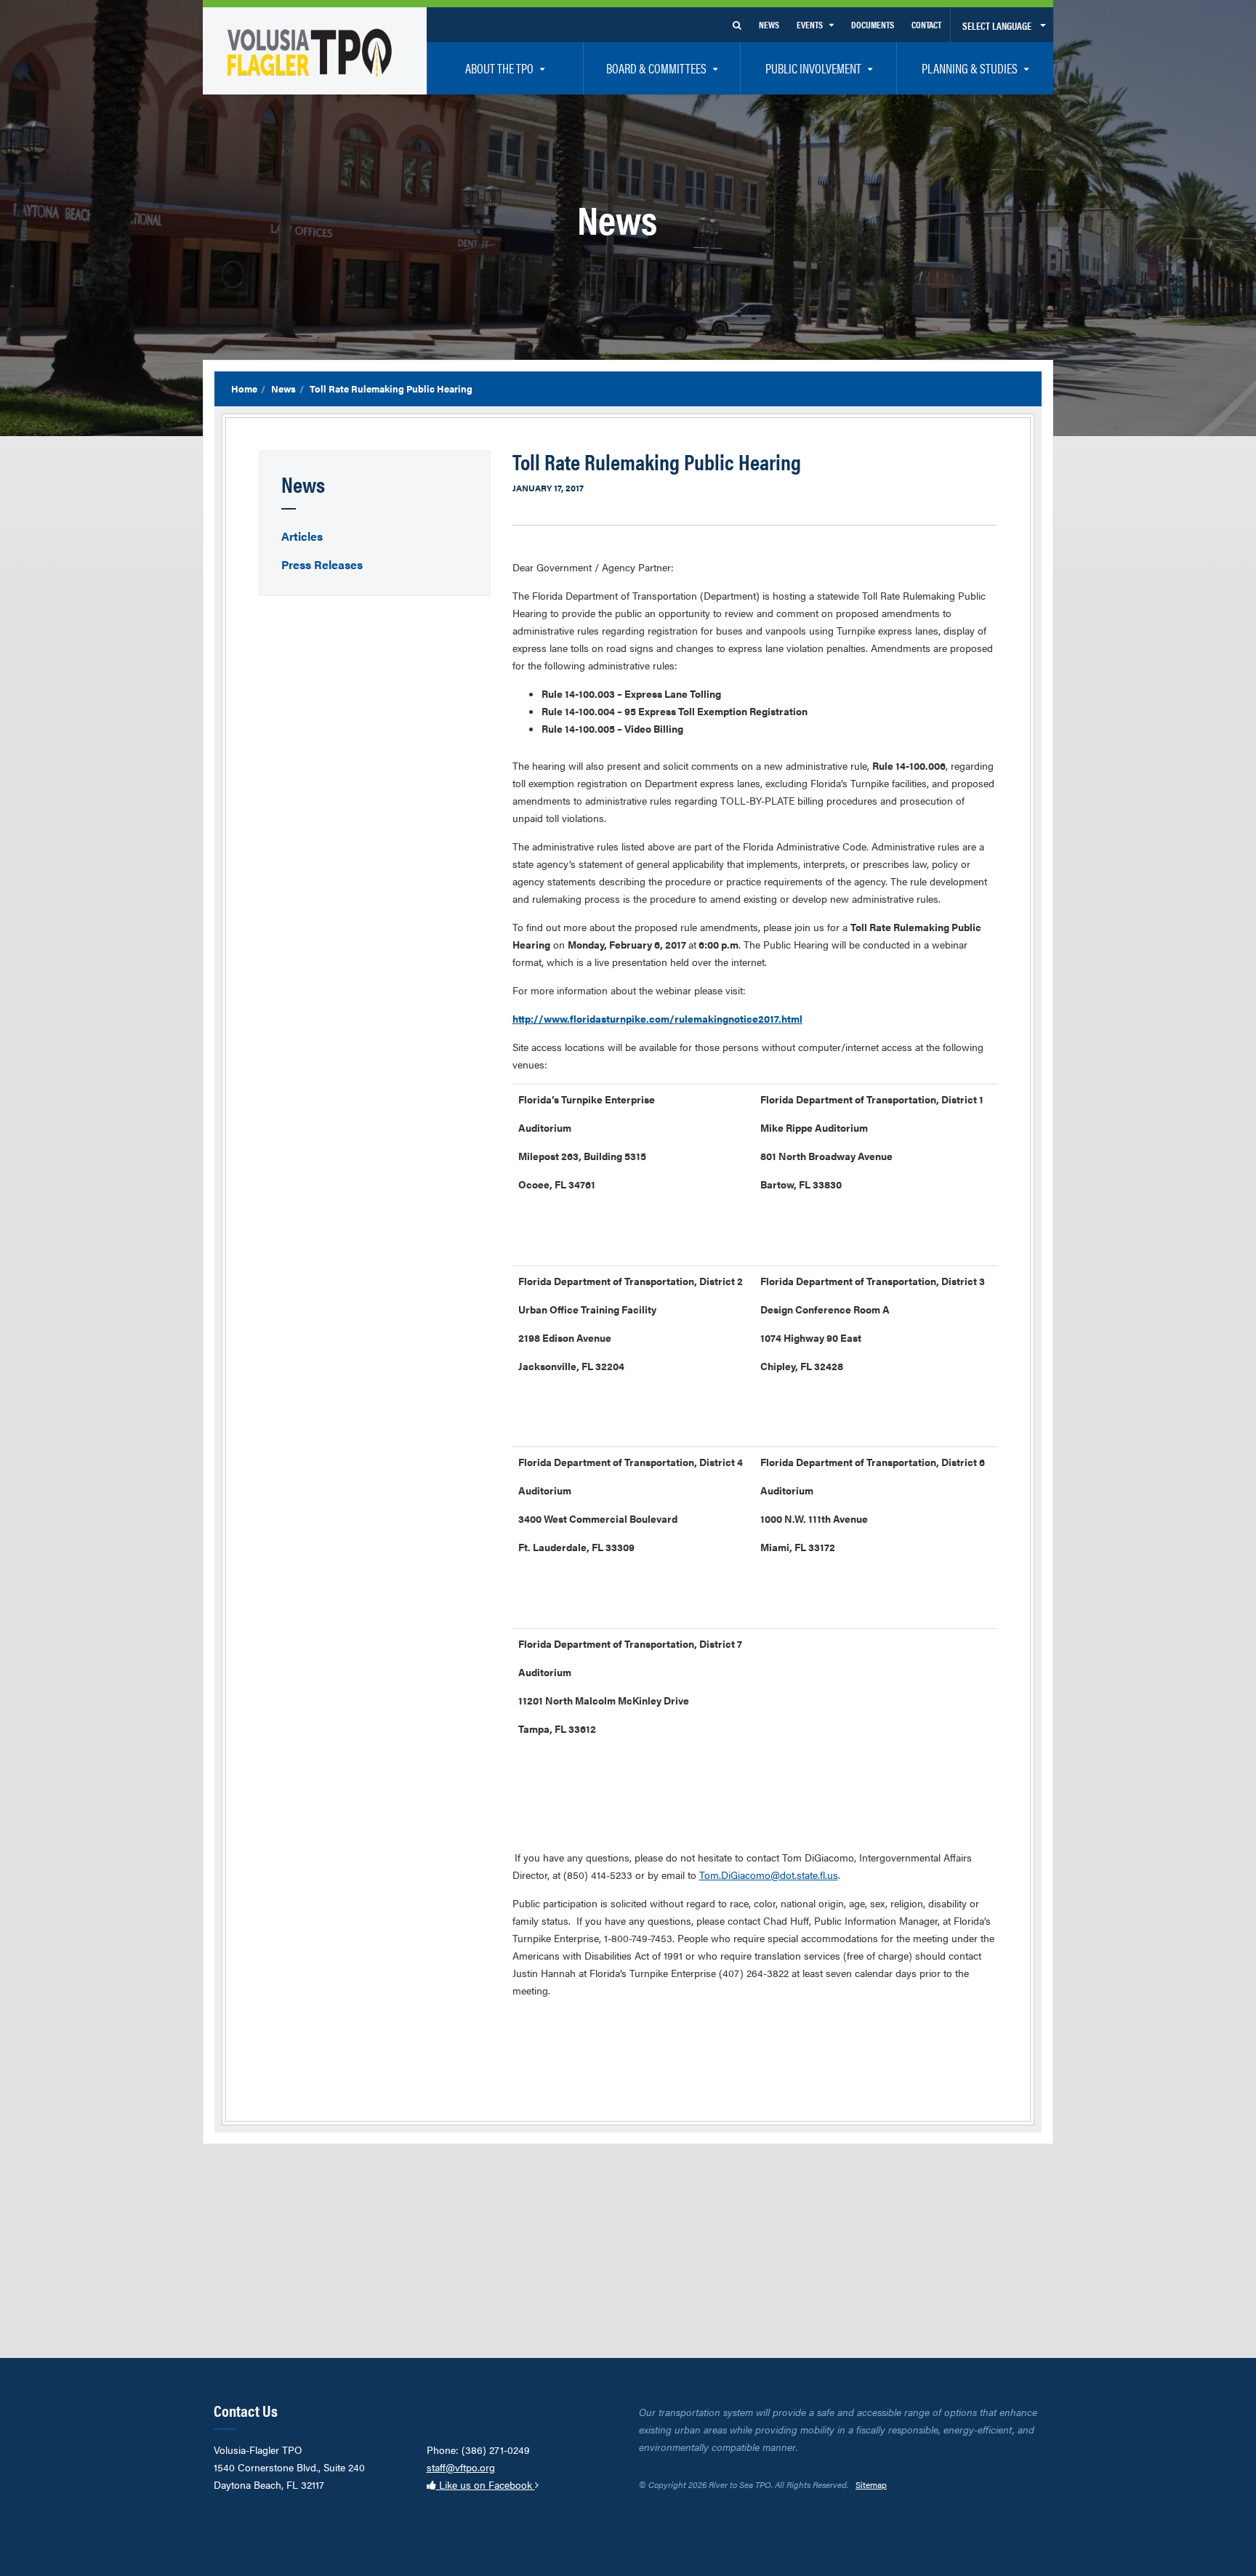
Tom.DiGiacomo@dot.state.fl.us (769, 1875)
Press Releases (322, 564)
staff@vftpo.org (461, 2467)
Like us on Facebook (486, 2484)
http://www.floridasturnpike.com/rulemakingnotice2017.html (657, 1018)
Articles (302, 536)
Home (244, 389)
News (283, 389)
